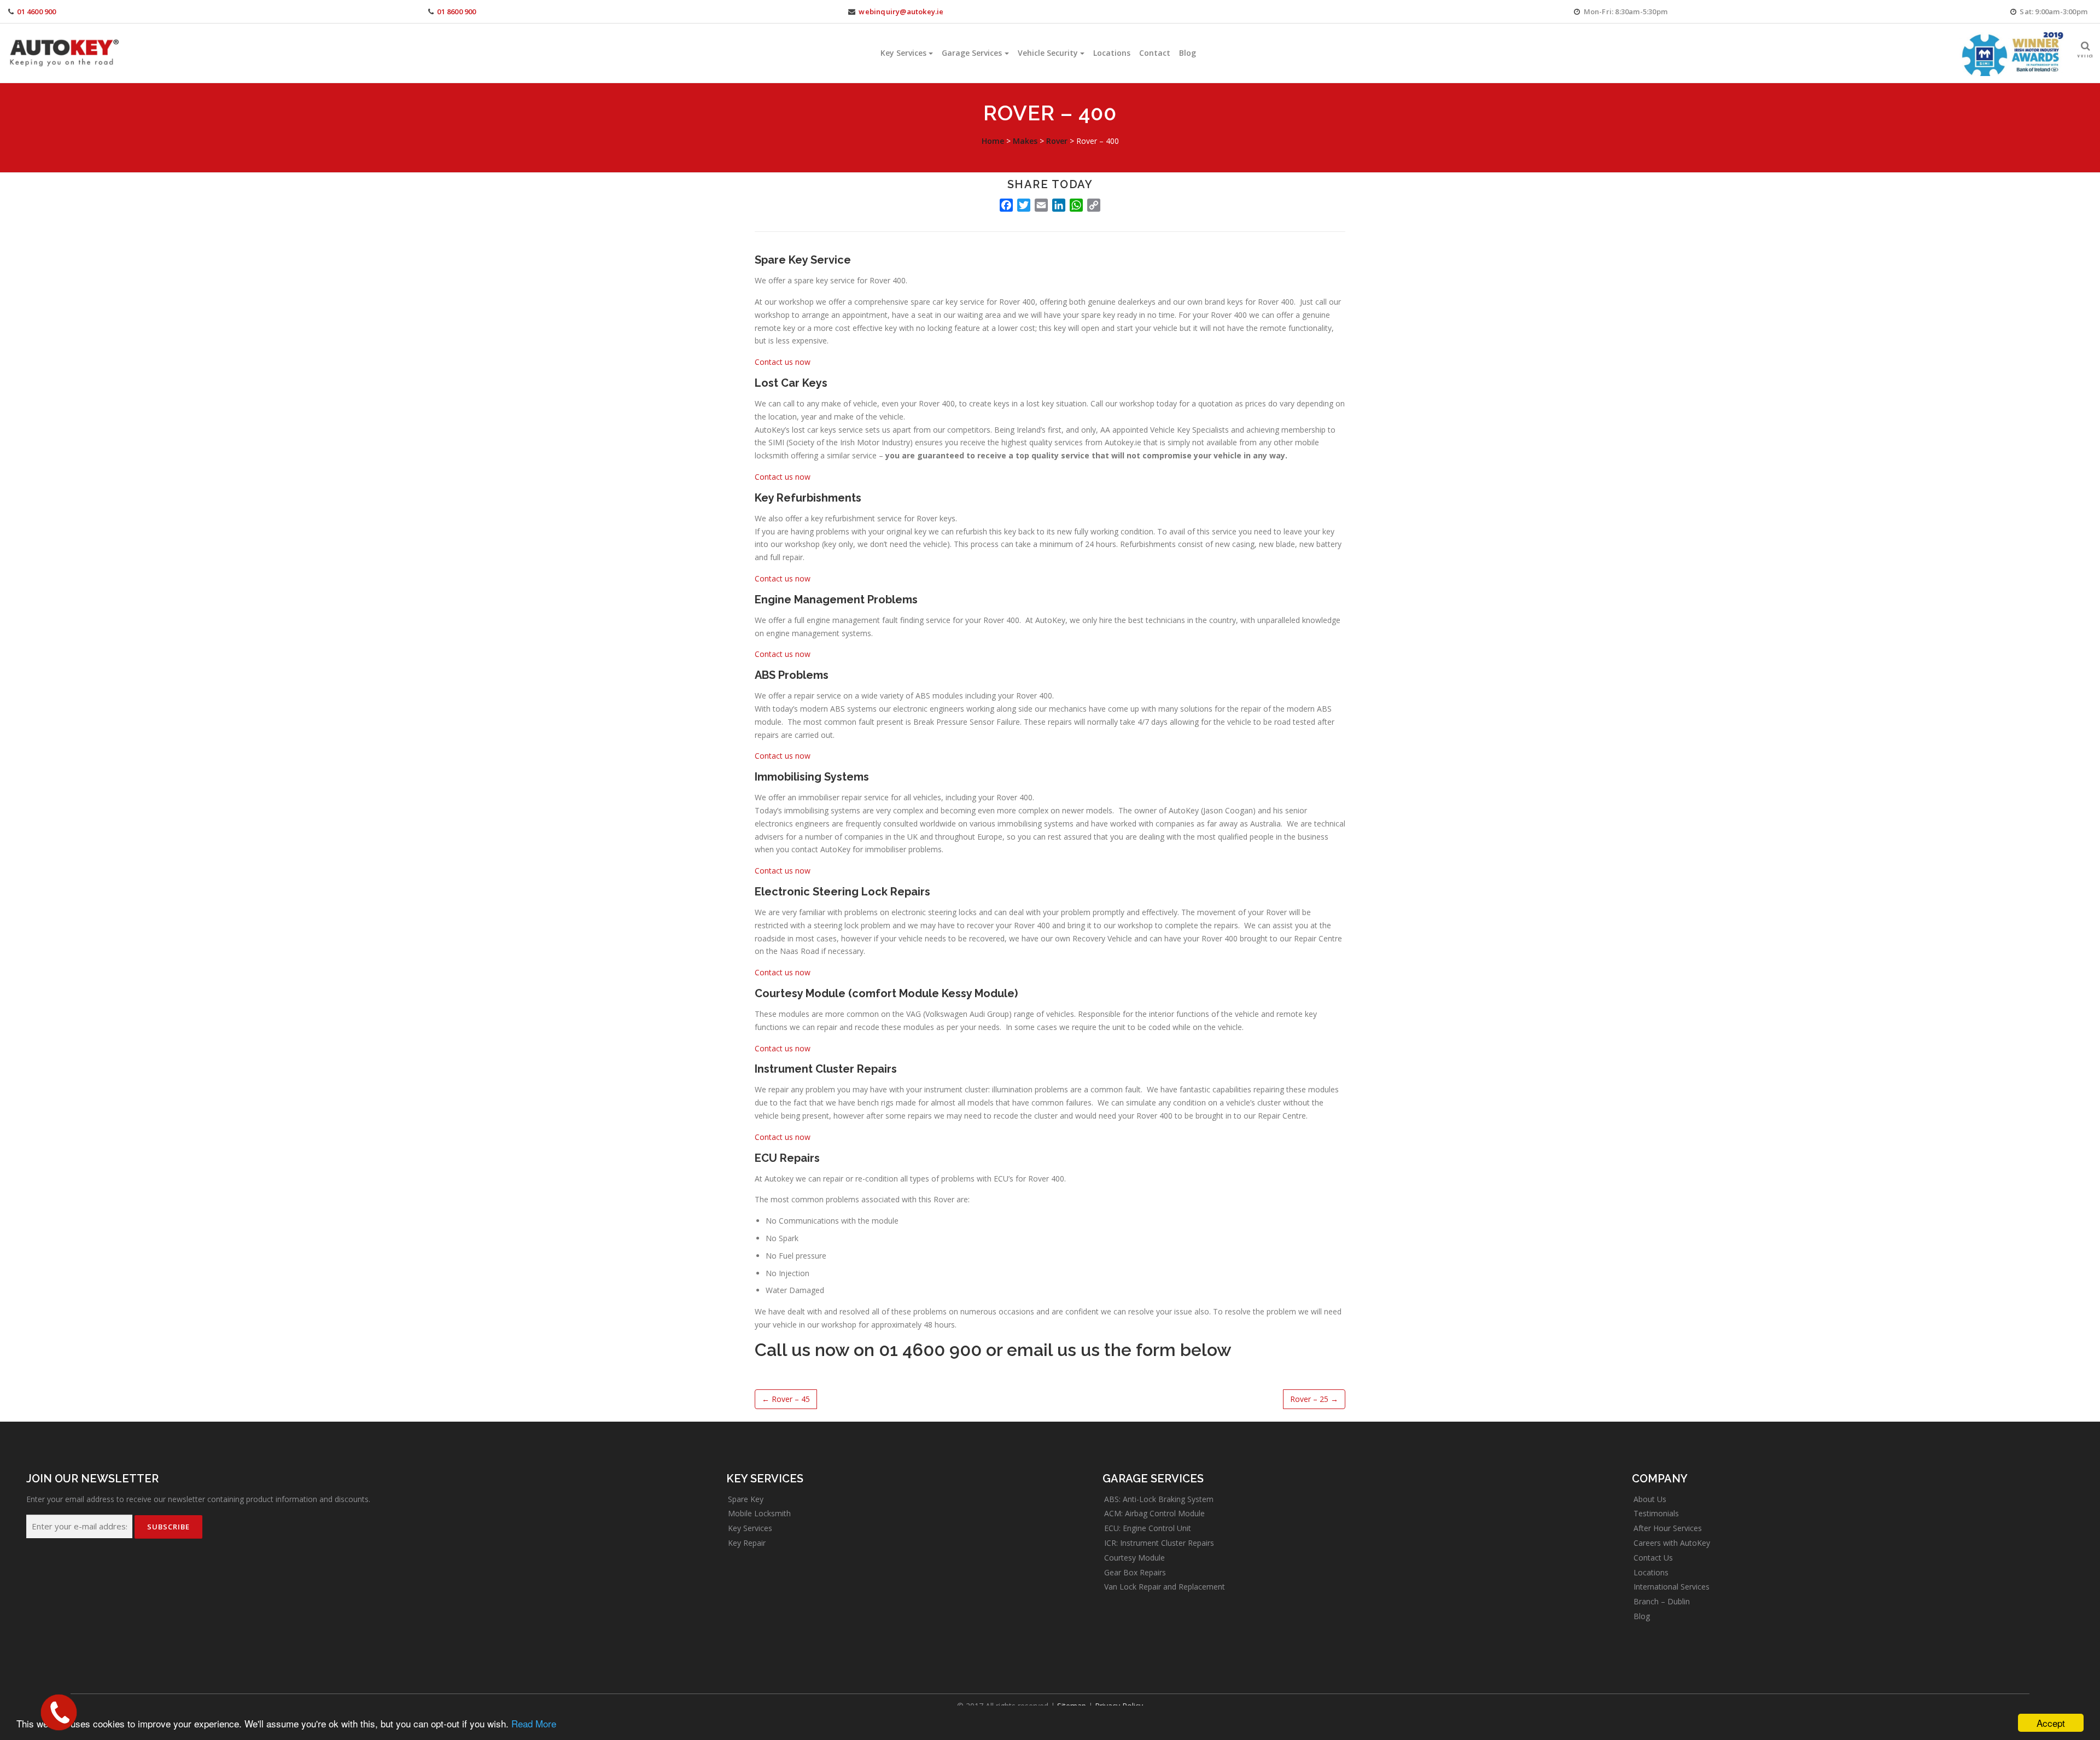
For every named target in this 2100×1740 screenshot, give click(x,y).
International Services (1672, 1587)
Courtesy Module (1134, 1558)
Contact (1155, 53)
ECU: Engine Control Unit (1148, 1528)
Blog (1188, 53)
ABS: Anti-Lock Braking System (1159, 1499)
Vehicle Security (1048, 53)
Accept (2051, 1723)
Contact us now (783, 362)
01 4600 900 (36, 11)
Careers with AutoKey (1672, 1543)
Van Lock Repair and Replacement (1165, 1587)
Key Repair (747, 1543)
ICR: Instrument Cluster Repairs (1159, 1543)
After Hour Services (1668, 1528)
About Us (1650, 1499)
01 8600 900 (456, 11)
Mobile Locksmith (759, 1513)
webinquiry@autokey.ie (901, 11)
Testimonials (1656, 1513)
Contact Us (1653, 1558)
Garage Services (972, 53)
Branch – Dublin (1662, 1601)
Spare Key (746, 1499)
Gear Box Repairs (1135, 1572)
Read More (534, 1723)
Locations (1112, 53)
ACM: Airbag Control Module (1154, 1513)
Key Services (903, 53)
